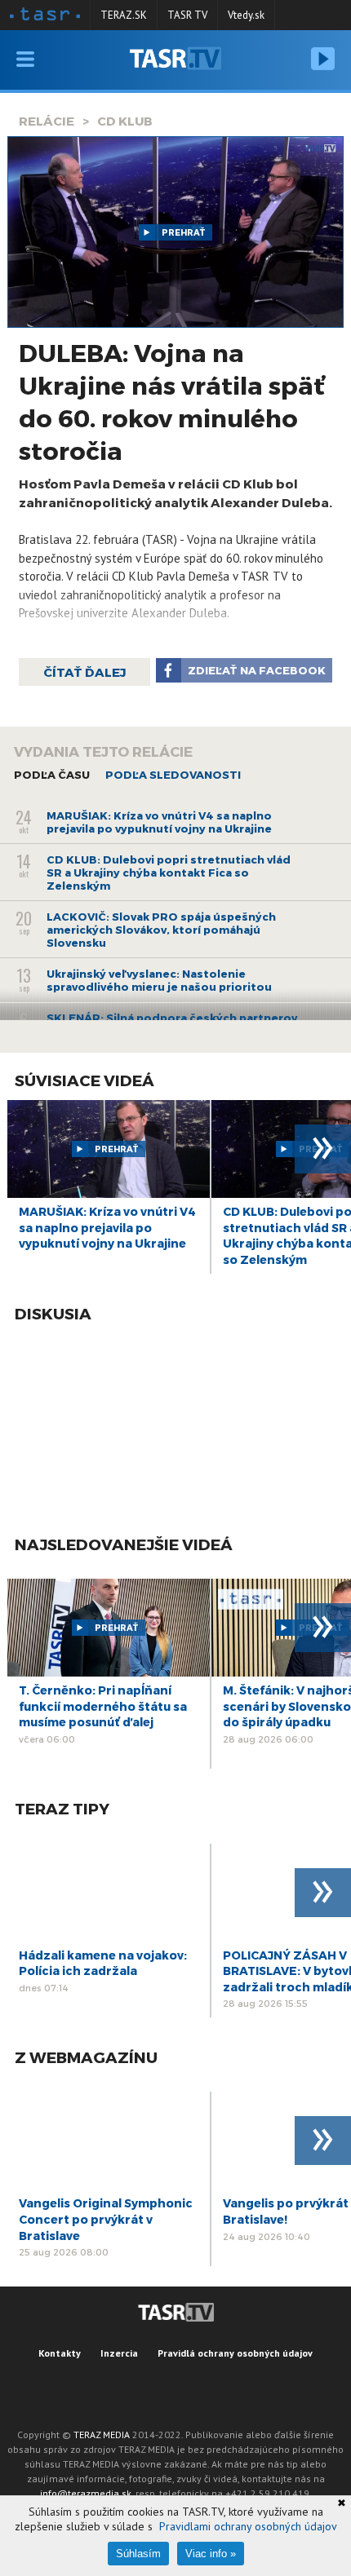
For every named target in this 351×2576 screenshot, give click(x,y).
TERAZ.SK (124, 15)
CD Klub (125, 121)
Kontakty (60, 2353)
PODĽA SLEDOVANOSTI (173, 775)
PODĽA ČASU (52, 775)
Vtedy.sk (246, 15)
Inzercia (119, 2353)
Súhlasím (138, 2554)
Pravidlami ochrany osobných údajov (248, 2526)
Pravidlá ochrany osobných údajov (235, 2353)
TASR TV (187, 15)
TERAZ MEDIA (102, 2435)
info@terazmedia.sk (86, 2493)
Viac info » (211, 2554)
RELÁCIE (47, 121)
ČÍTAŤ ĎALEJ (84, 672)
